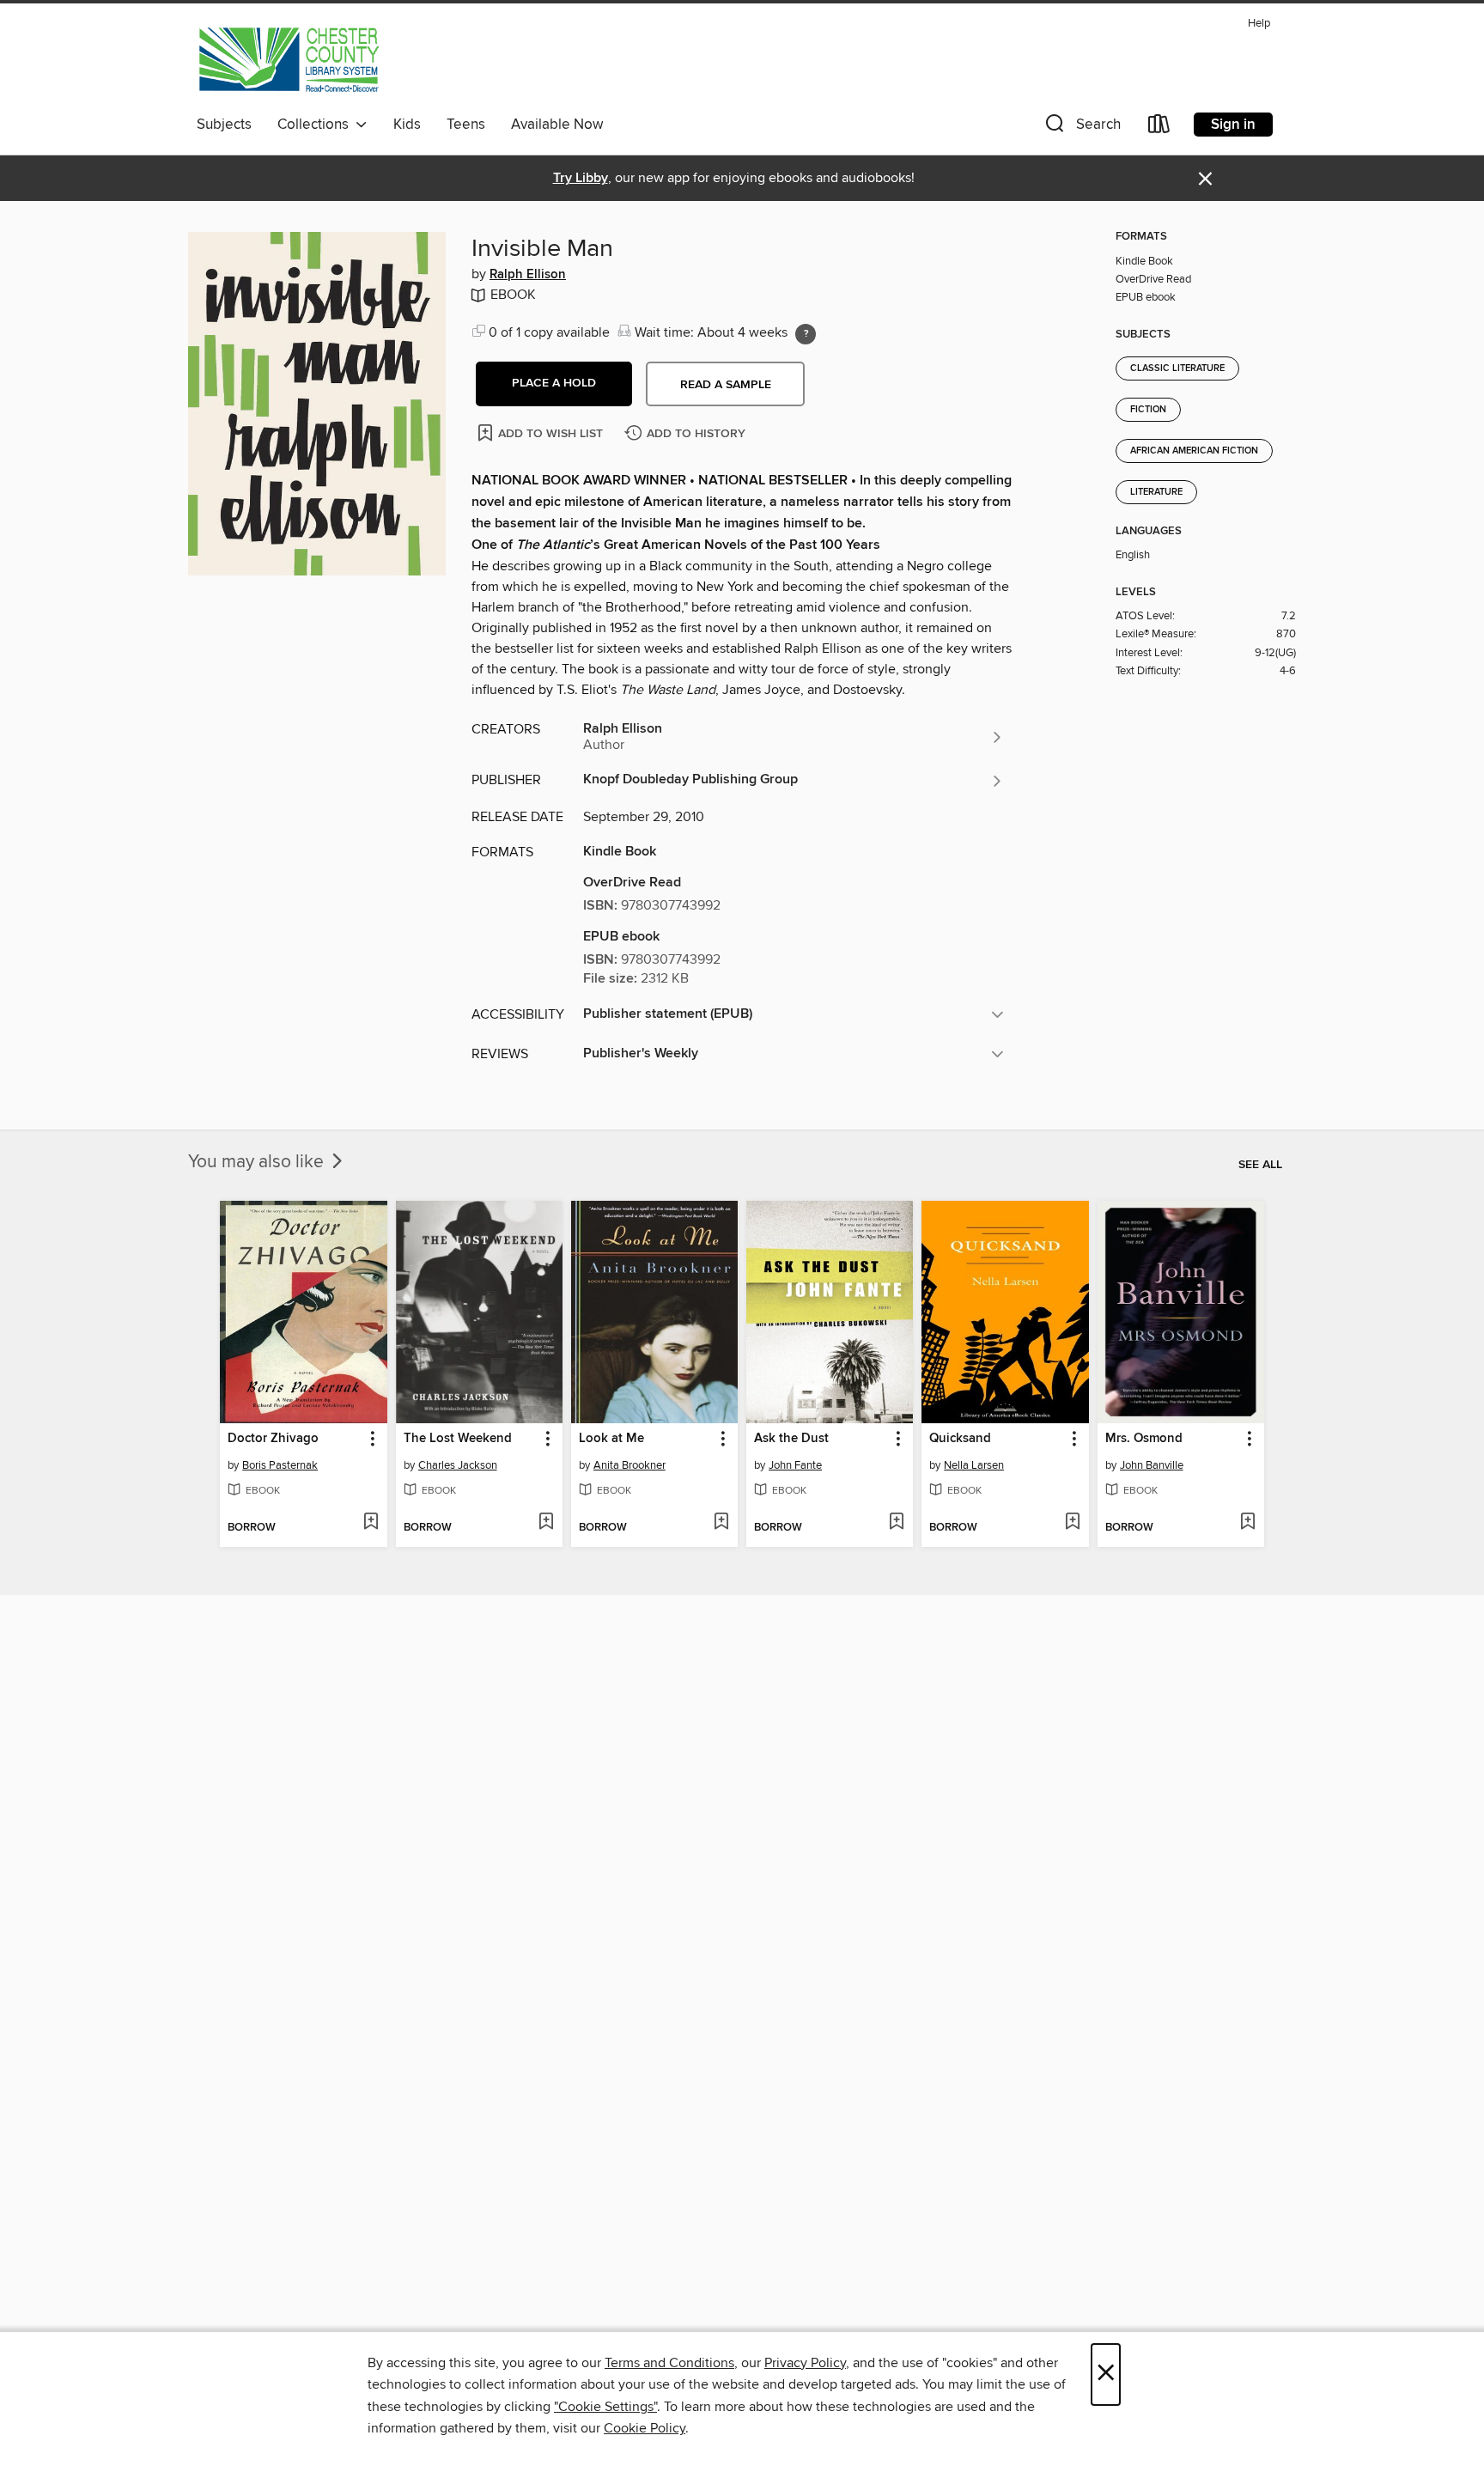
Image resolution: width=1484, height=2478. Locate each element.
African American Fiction (1194, 451)
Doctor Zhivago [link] (273, 1439)
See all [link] (1260, 1165)
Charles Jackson (458, 1465)
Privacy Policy (805, 2363)
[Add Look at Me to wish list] (721, 1523)
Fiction (1148, 410)
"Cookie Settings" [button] (605, 2407)
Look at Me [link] (611, 1439)
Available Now (557, 125)
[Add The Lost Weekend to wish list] (546, 1523)
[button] (1081, 128)
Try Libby (581, 178)
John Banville (1152, 1465)
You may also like (258, 1162)
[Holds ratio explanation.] (806, 334)
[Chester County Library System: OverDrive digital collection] (288, 59)
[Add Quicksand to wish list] (1072, 1523)
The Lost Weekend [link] (458, 1439)
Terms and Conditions (669, 2363)
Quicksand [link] (960, 1439)
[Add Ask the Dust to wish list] (896, 1523)
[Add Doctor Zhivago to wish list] (371, 1523)
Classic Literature (1177, 368)
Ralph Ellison (528, 275)
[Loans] (1159, 128)
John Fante (795, 1465)
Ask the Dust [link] (791, 1439)
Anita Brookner (629, 1465)
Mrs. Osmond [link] (1144, 1439)
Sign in (1233, 125)
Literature (1156, 492)
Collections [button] (316, 125)
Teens (466, 125)
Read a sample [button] (726, 385)
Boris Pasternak (280, 1465)
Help (1259, 24)
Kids (407, 125)
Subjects (224, 125)
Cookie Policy (645, 2428)
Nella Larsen (974, 1465)
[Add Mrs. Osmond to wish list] (1247, 1523)
